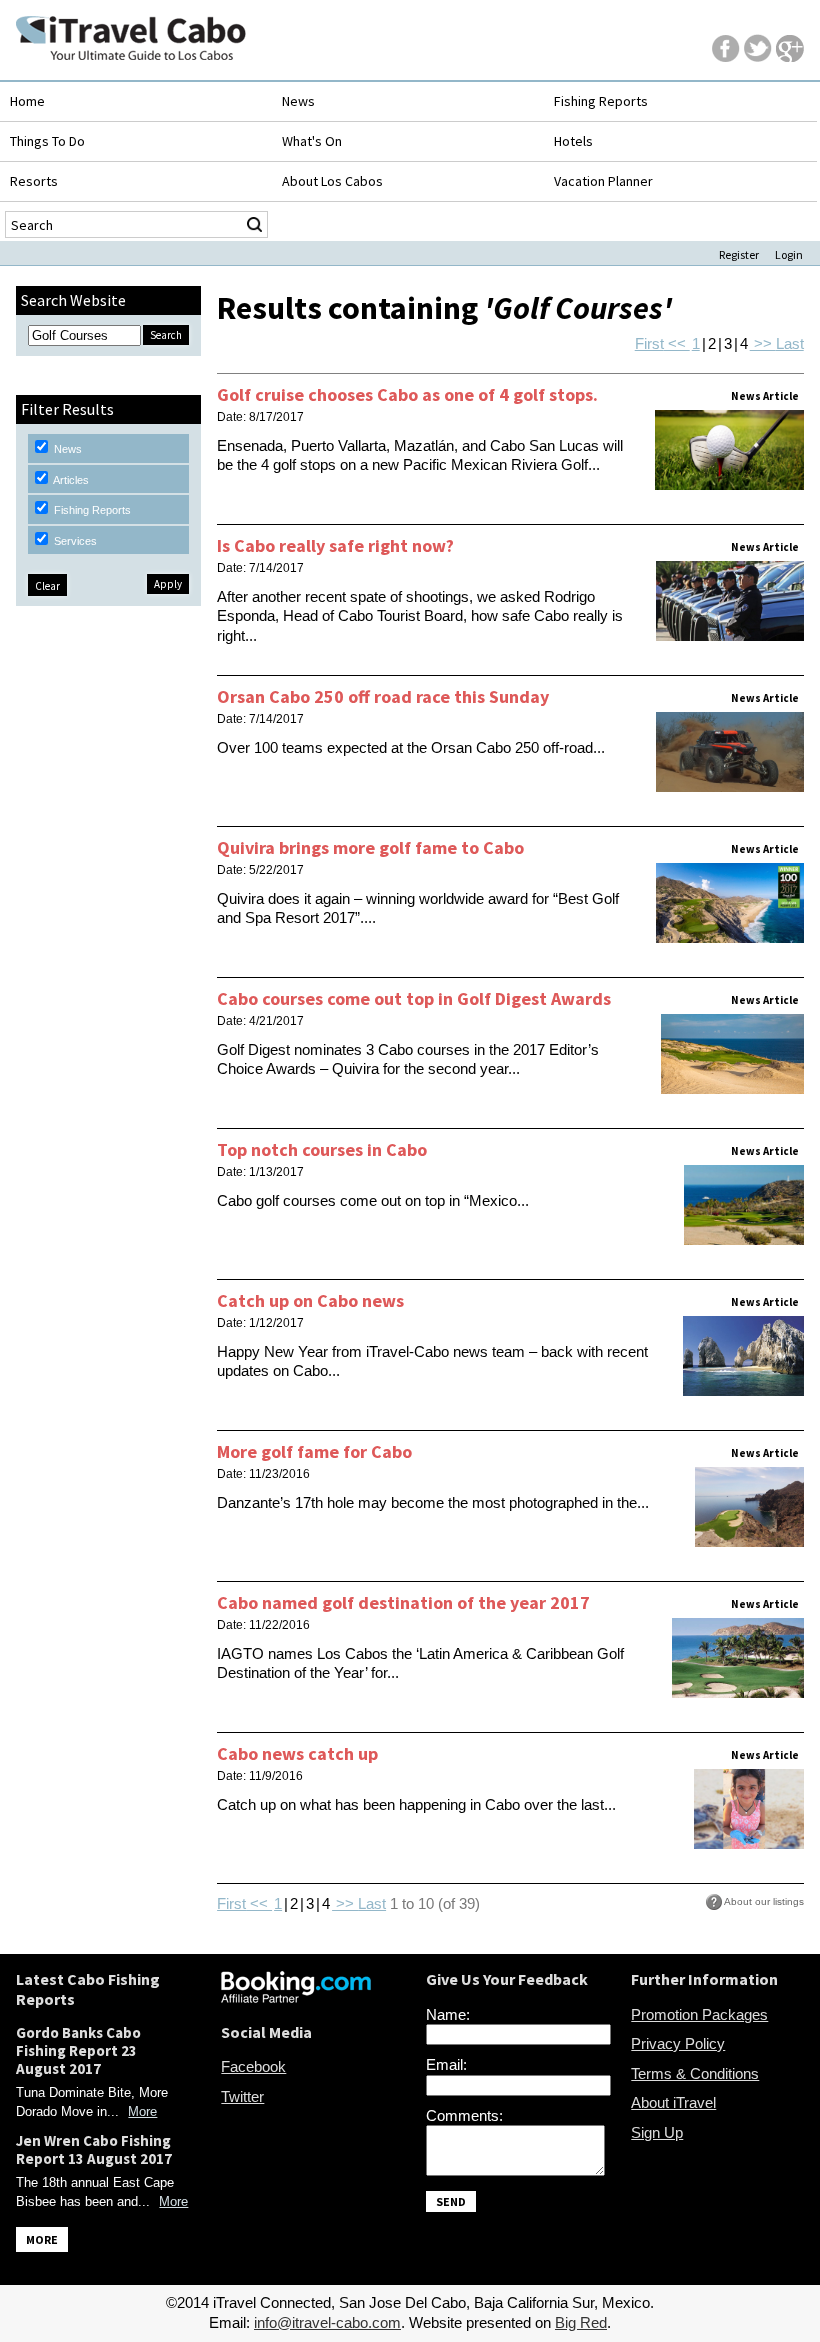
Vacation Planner (603, 181)
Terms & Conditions (695, 2073)
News (298, 101)
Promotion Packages (699, 2014)
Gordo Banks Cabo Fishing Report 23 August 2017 (78, 2050)
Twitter (242, 2096)
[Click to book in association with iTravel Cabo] (296, 1997)
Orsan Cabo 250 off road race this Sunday (383, 696)
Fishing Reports (601, 101)
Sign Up (657, 2132)
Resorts (34, 181)
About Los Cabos (332, 181)
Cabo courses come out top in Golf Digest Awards (414, 998)
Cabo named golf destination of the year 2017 (403, 1602)
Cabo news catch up (297, 1753)
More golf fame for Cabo (314, 1451)
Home (27, 101)
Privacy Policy (678, 2043)
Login (789, 254)
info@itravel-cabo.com (327, 2322)
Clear (47, 586)
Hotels (573, 141)
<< (677, 343)
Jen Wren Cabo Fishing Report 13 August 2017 (94, 2149)
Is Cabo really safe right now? (335, 545)
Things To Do (47, 141)
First (649, 343)
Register (739, 254)
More (142, 2111)
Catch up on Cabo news (310, 1300)
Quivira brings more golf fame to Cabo (370, 847)
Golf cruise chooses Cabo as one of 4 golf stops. (407, 394)
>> (763, 343)
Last (790, 343)
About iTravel (673, 2102)
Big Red (581, 2322)
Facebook (253, 2066)
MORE (42, 2239)
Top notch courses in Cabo (322, 1149)
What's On (312, 141)
